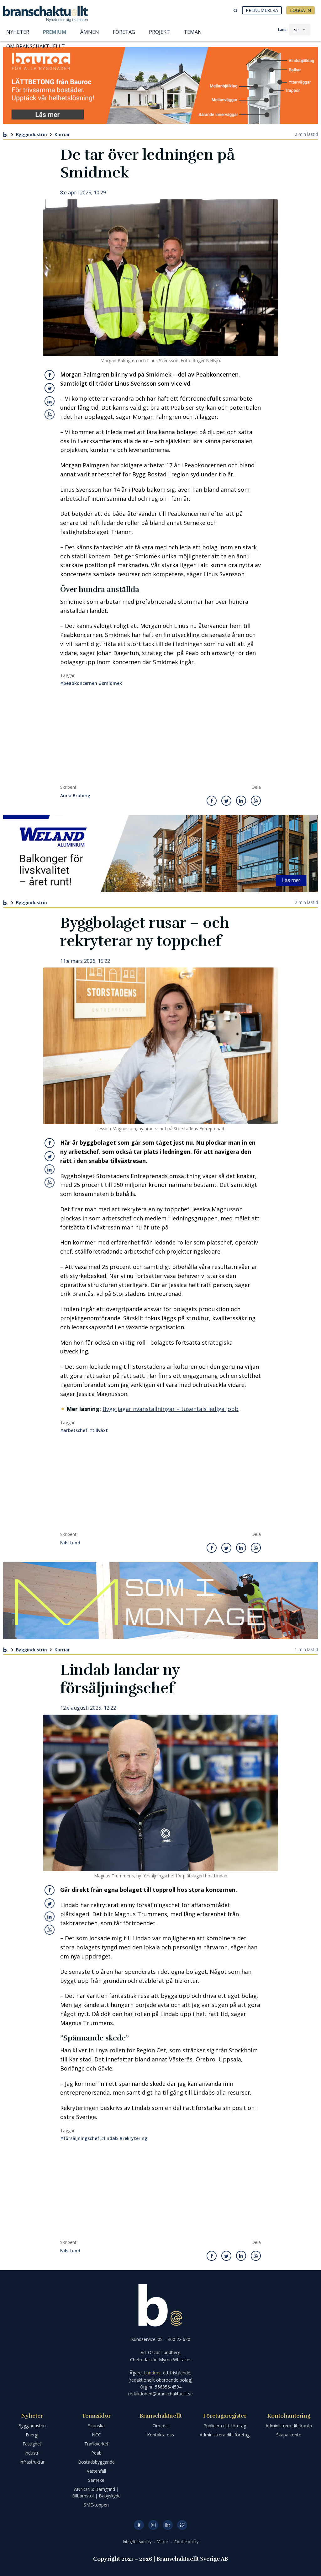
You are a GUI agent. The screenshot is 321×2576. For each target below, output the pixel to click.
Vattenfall (96, 2471)
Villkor (163, 2542)
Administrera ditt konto (289, 2426)
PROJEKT (159, 32)
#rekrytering (133, 2138)
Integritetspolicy (138, 2542)
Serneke (96, 2480)
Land (282, 30)
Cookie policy (186, 2542)
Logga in (300, 10)
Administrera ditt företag (225, 2435)
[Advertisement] (160, 737)
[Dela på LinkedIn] (50, 401)
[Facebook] (139, 2525)
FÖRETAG (124, 32)
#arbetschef (74, 1430)
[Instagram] (153, 2525)
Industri (32, 2453)
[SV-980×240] (160, 1601)
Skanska (96, 2426)
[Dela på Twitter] (50, 388)
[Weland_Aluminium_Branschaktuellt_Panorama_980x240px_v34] (160, 854)
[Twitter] (182, 2525)
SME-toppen (96, 2505)
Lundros (152, 2373)
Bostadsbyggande (96, 2462)
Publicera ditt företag (225, 2426)
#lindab (109, 2138)
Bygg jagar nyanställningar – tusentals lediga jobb (171, 1409)
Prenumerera (262, 10)
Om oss (161, 2426)
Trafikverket (96, 2444)
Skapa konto (289, 2435)
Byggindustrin (32, 134)
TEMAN (193, 32)
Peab (96, 2453)
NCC (96, 2435)
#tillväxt (98, 1430)
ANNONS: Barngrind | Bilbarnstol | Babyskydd (96, 2492)
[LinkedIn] (168, 2525)
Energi (32, 2435)
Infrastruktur (32, 2462)
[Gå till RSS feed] (50, 414)
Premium (55, 32)
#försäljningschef (80, 2138)
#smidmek (110, 683)
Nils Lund (70, 1543)
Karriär (62, 134)
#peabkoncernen (79, 683)
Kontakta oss (160, 2435)
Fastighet (32, 2444)
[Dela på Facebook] (50, 375)
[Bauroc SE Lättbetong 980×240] (160, 85)
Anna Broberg (75, 796)
